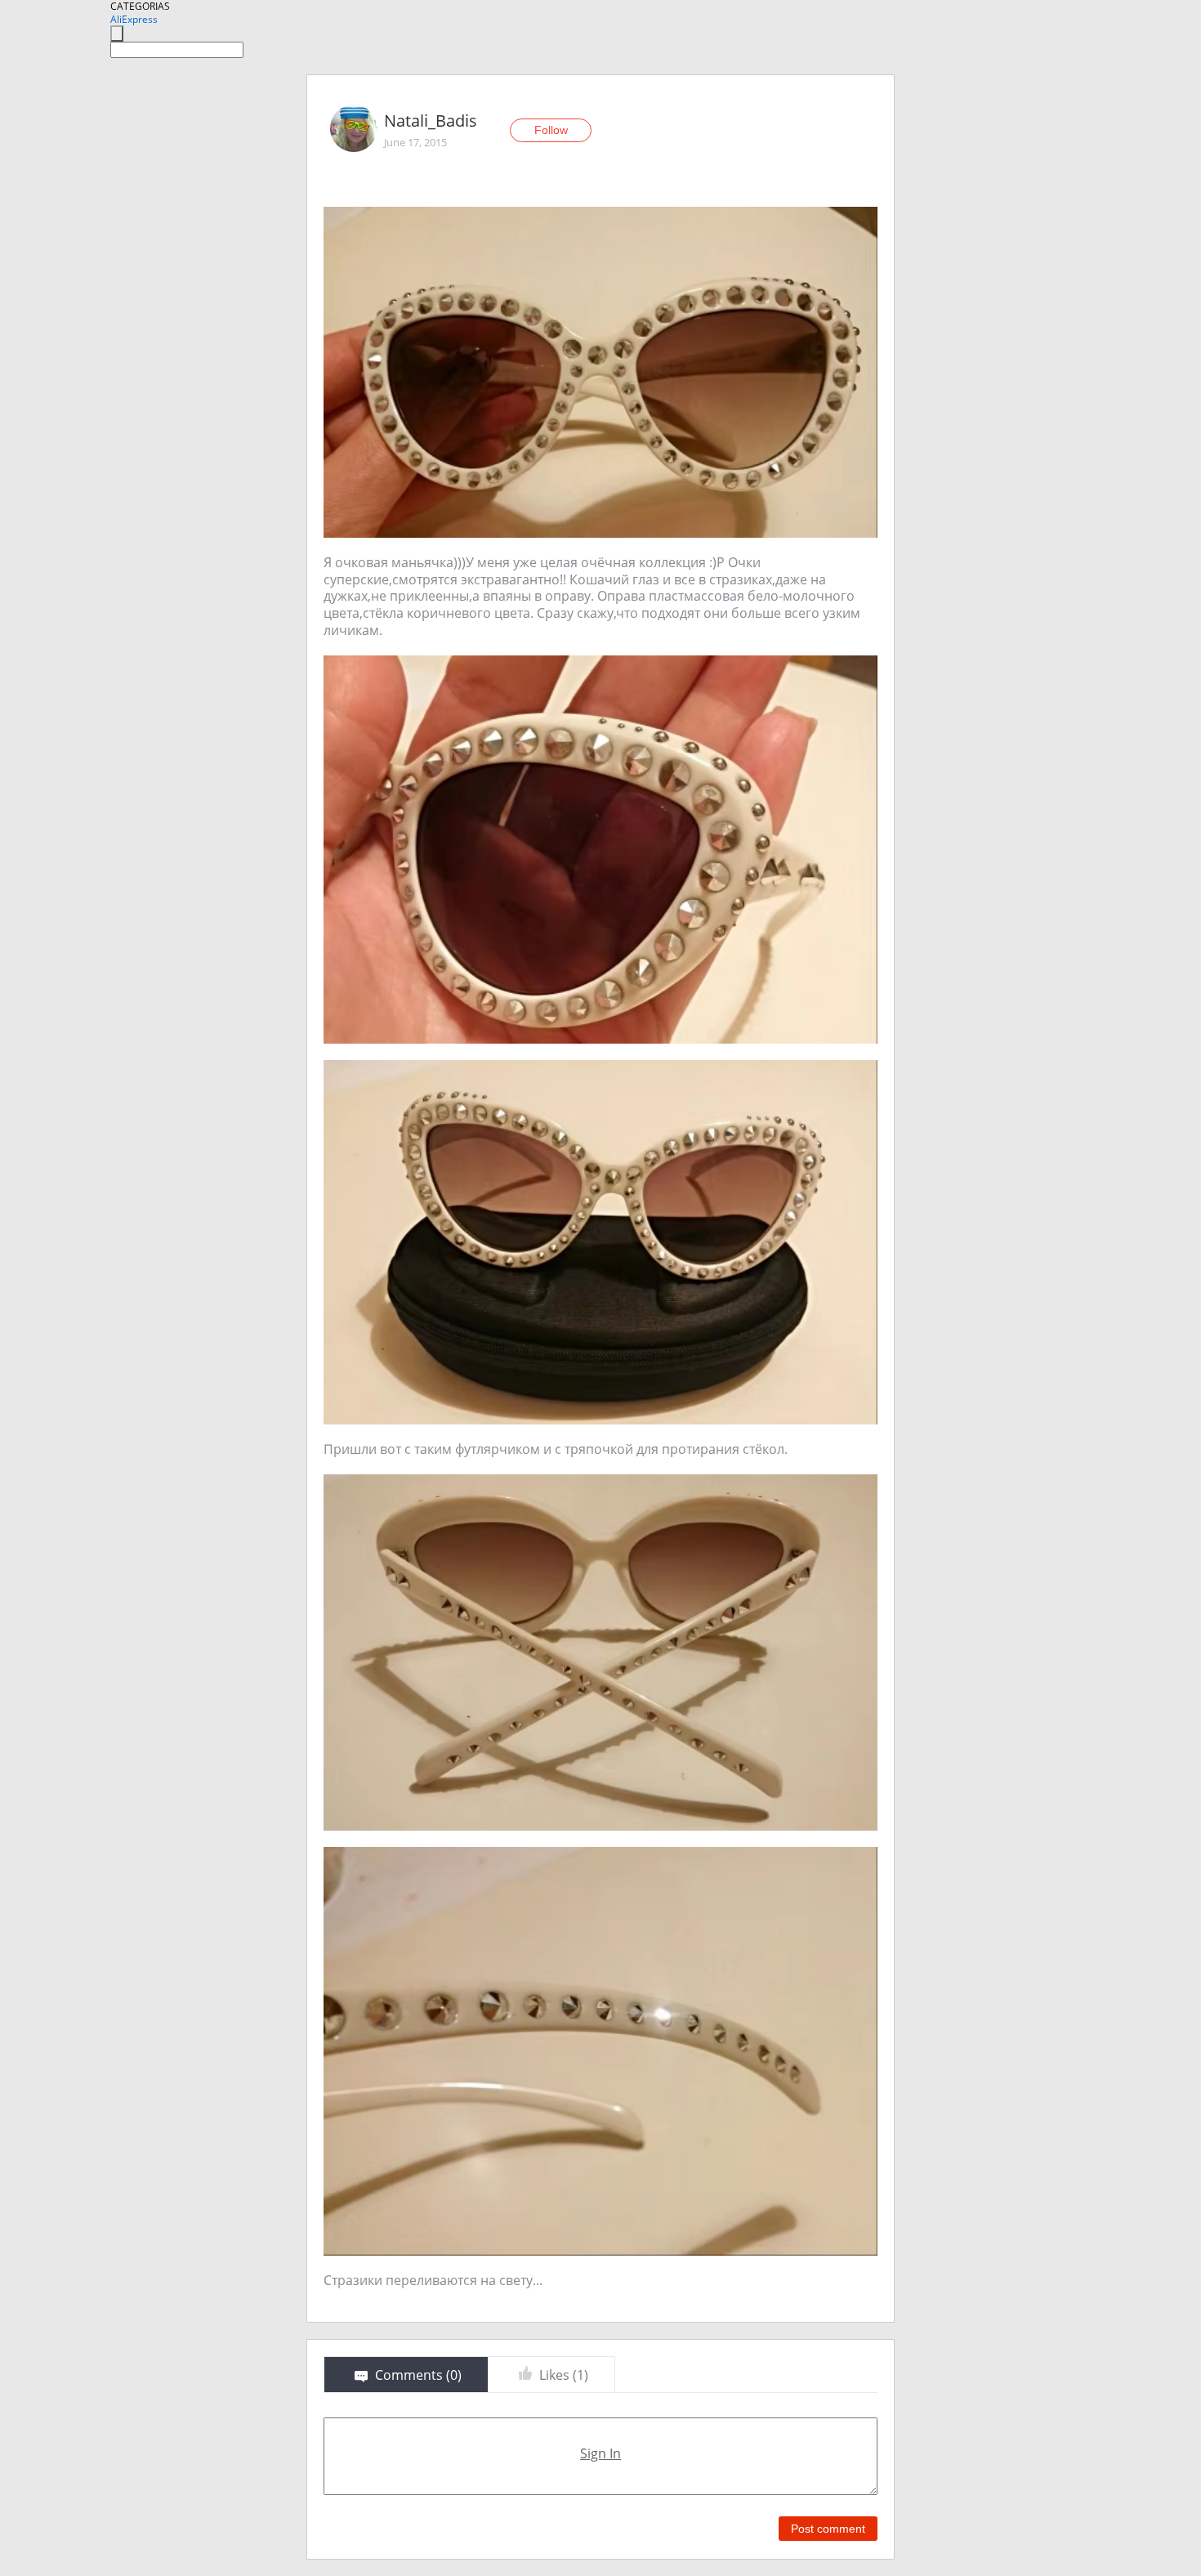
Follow (551, 130)
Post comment (828, 2529)
